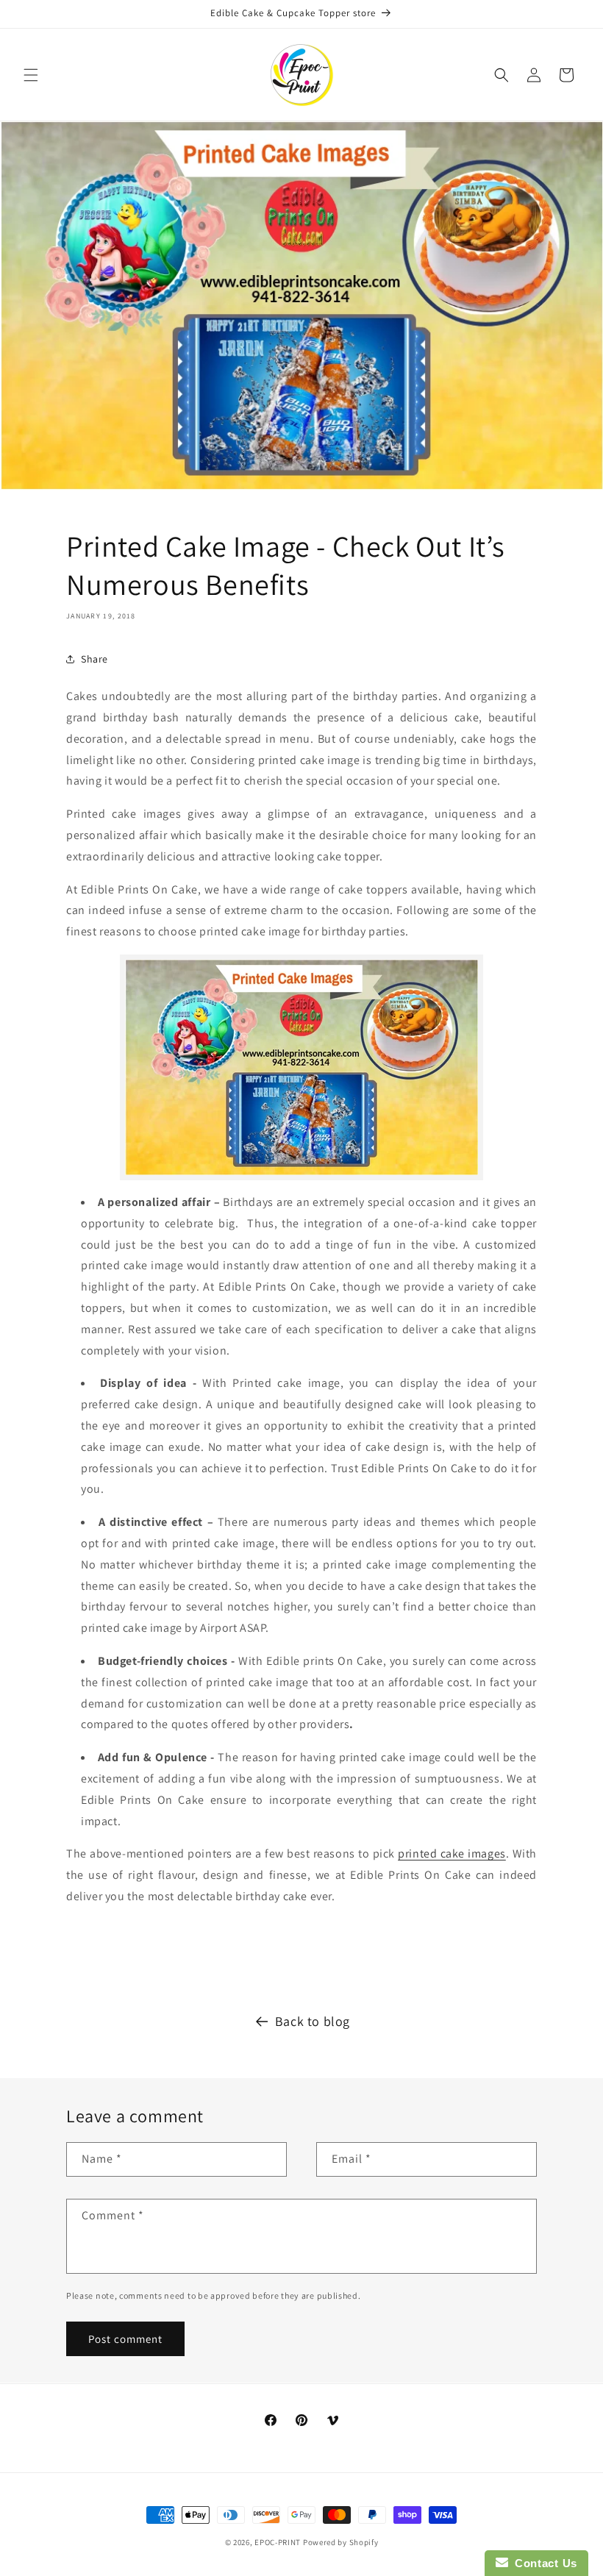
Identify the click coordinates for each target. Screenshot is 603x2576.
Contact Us (543, 2563)
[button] (31, 75)
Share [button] (94, 659)
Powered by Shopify (341, 2542)
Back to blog (313, 2021)
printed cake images (452, 1853)
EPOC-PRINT (278, 2542)
